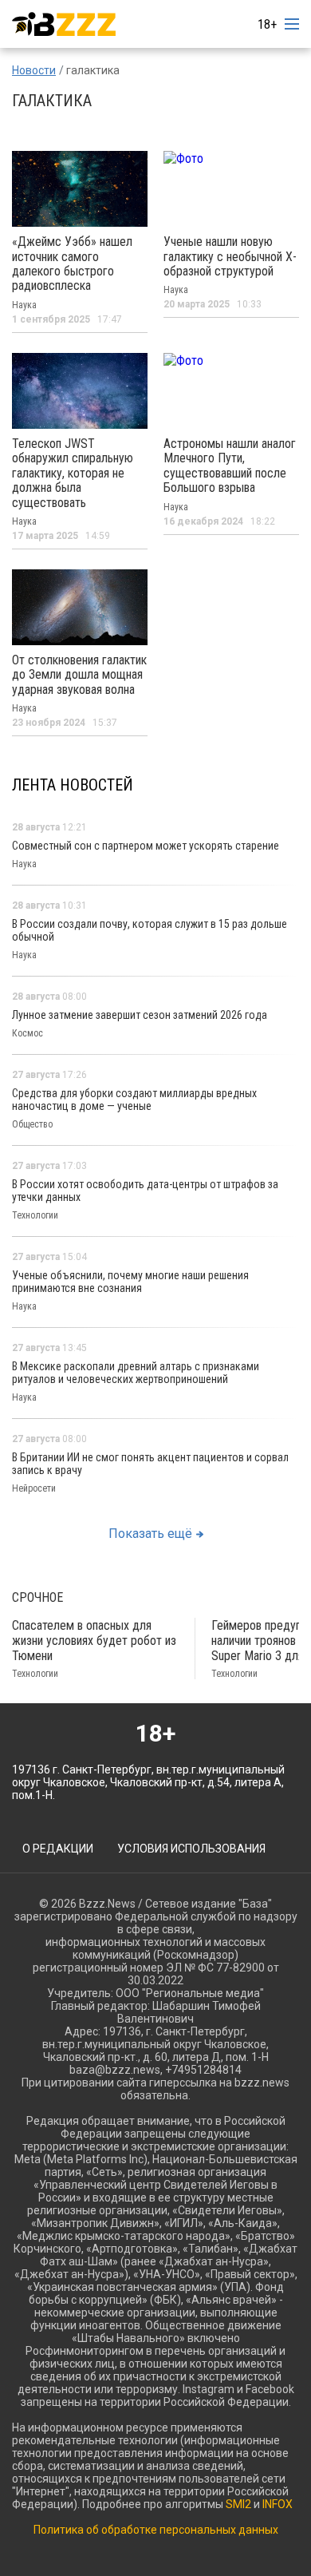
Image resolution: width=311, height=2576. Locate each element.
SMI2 (238, 2504)
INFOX (278, 2504)
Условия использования (191, 1849)
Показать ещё (150, 1534)
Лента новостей (73, 785)
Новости (34, 70)
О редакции (58, 1849)
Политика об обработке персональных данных (156, 2530)
